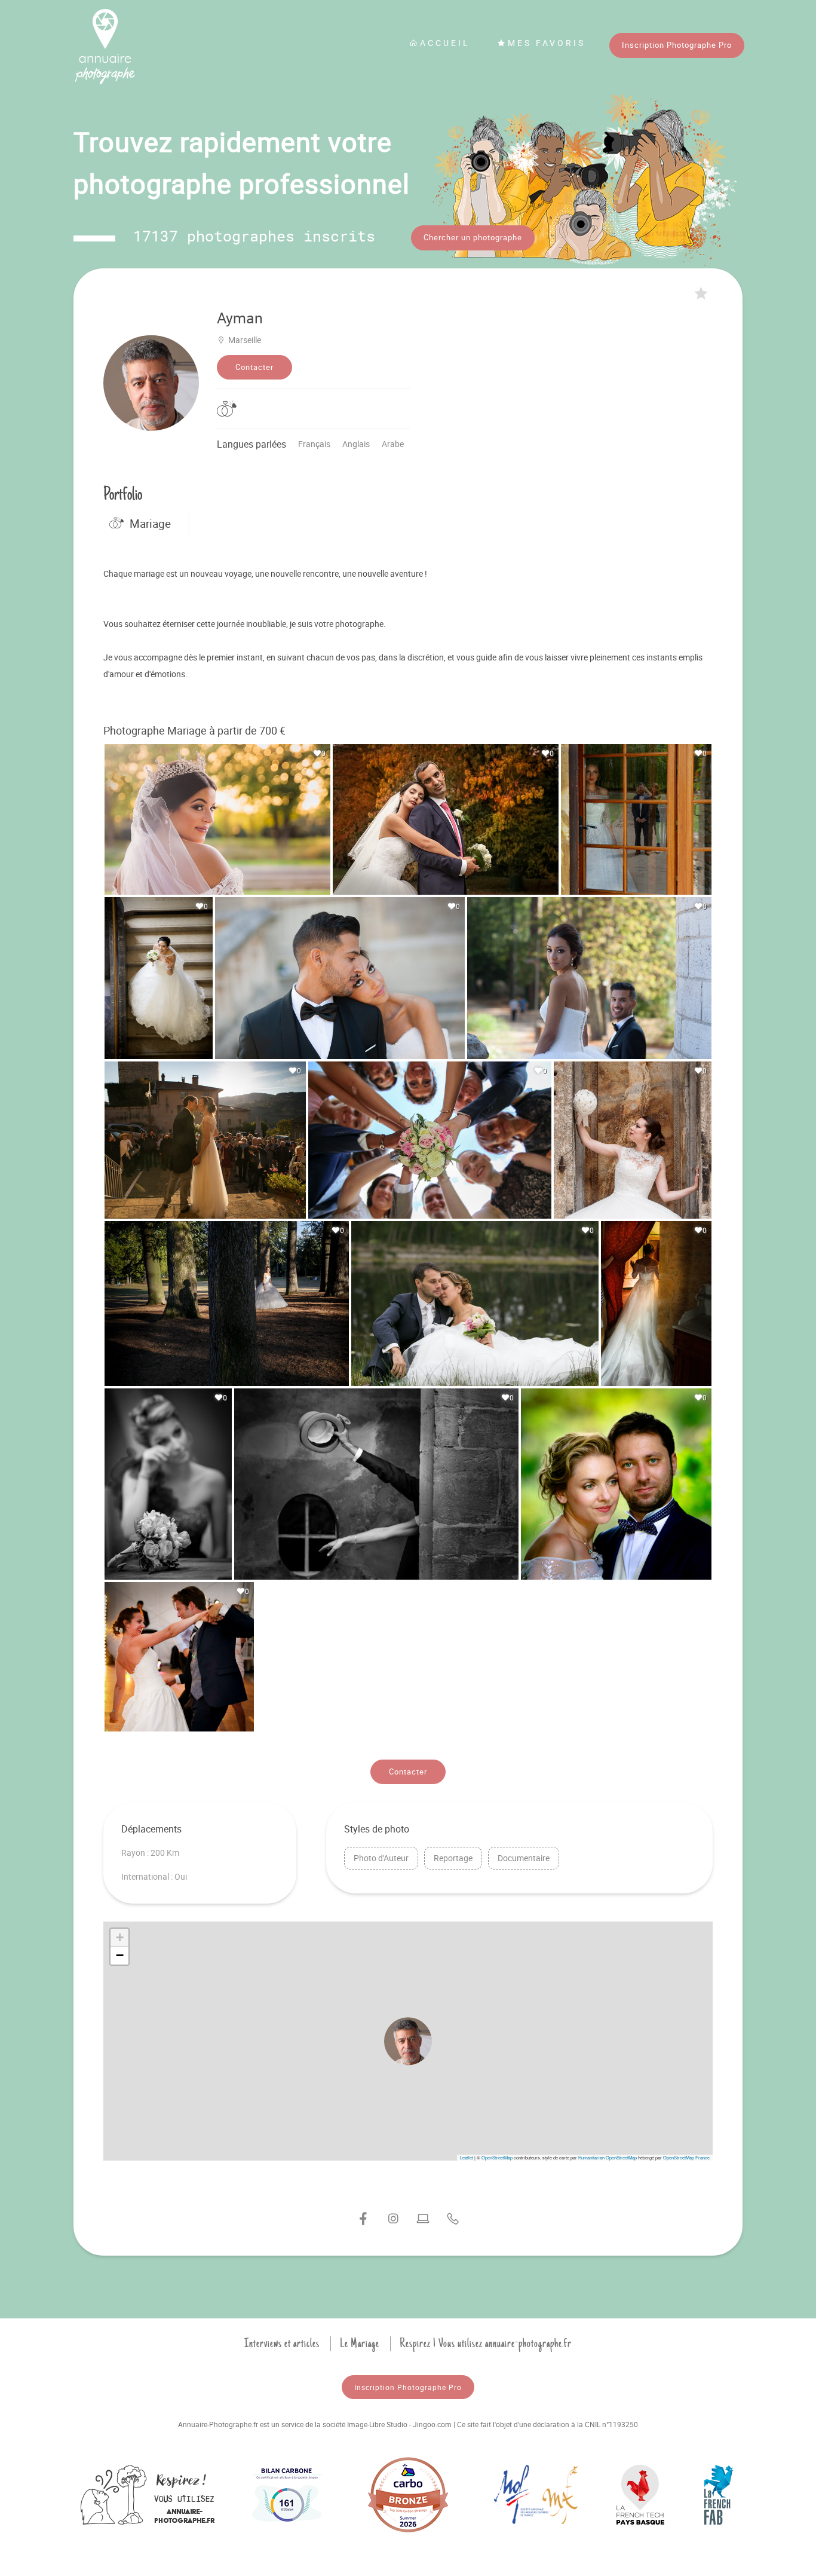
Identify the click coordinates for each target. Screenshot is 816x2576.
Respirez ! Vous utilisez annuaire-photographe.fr (486, 2344)
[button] (408, 2041)
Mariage (150, 524)
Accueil (445, 43)
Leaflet (467, 2157)
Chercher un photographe (473, 237)
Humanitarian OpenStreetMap (608, 2157)
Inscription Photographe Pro (677, 45)
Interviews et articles (282, 2344)
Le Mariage (360, 2344)
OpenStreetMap (497, 2157)
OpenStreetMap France (686, 2157)
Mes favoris (547, 43)
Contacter (254, 367)
